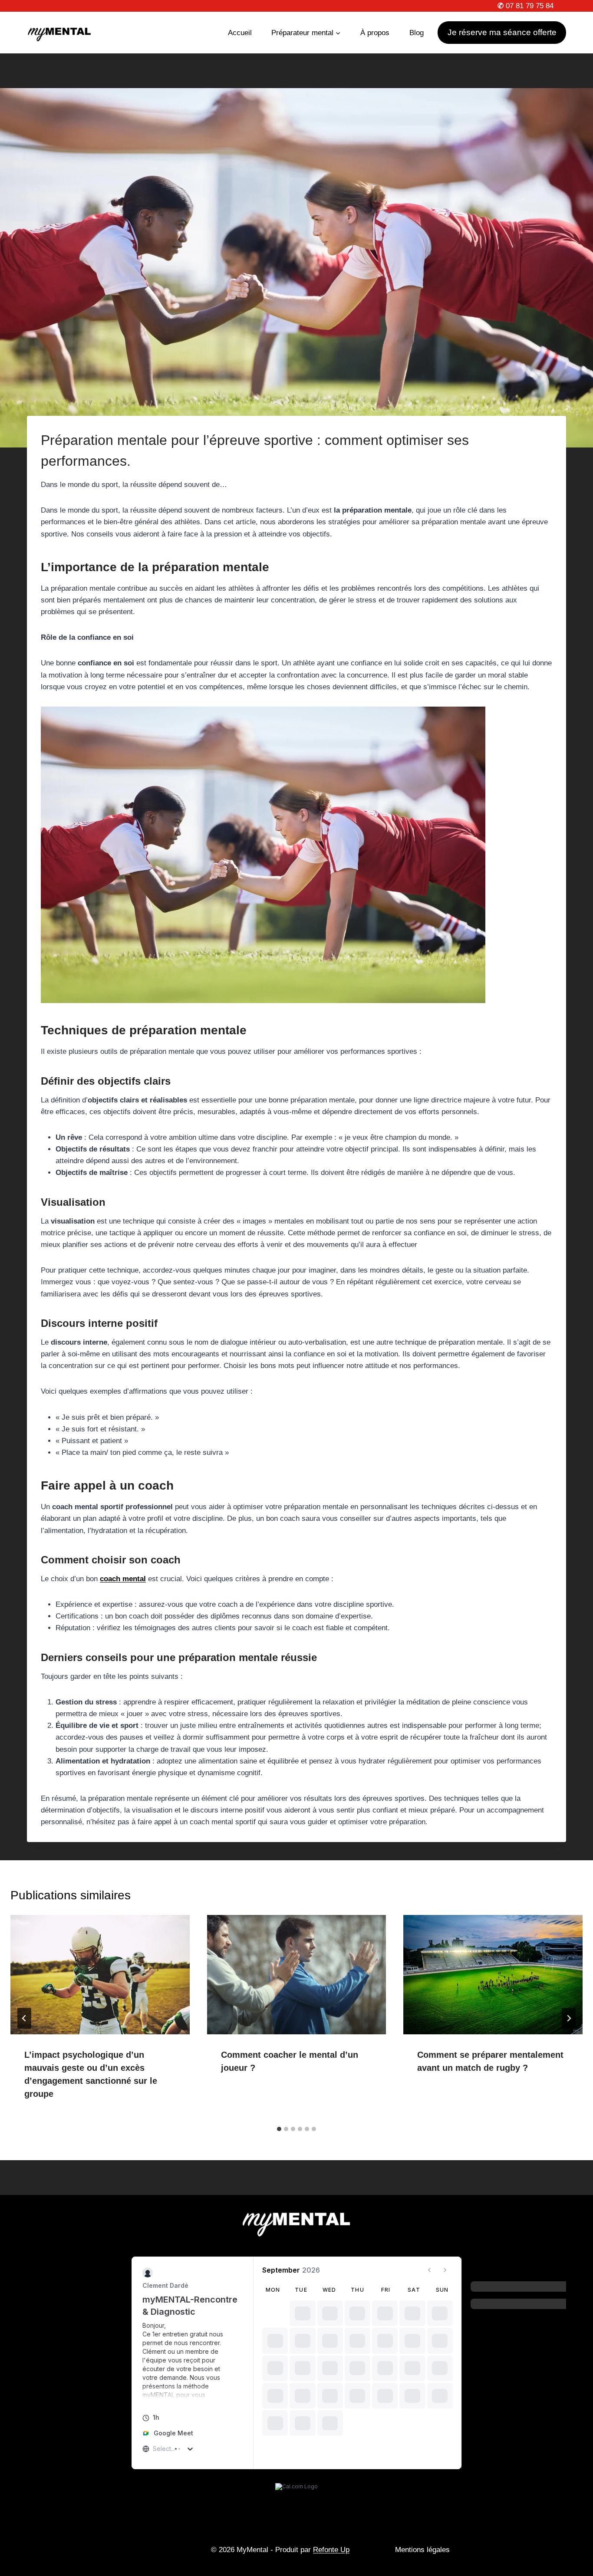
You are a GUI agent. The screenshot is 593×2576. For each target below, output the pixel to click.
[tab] (279, 2129)
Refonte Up (331, 2550)
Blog (417, 33)
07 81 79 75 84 (525, 6)
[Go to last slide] (24, 2018)
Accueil (240, 33)
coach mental (123, 1579)
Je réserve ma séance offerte (502, 32)
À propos (375, 33)
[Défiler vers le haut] (575, 2546)
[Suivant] (569, 2018)
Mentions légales (422, 2550)
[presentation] (100, 1975)
